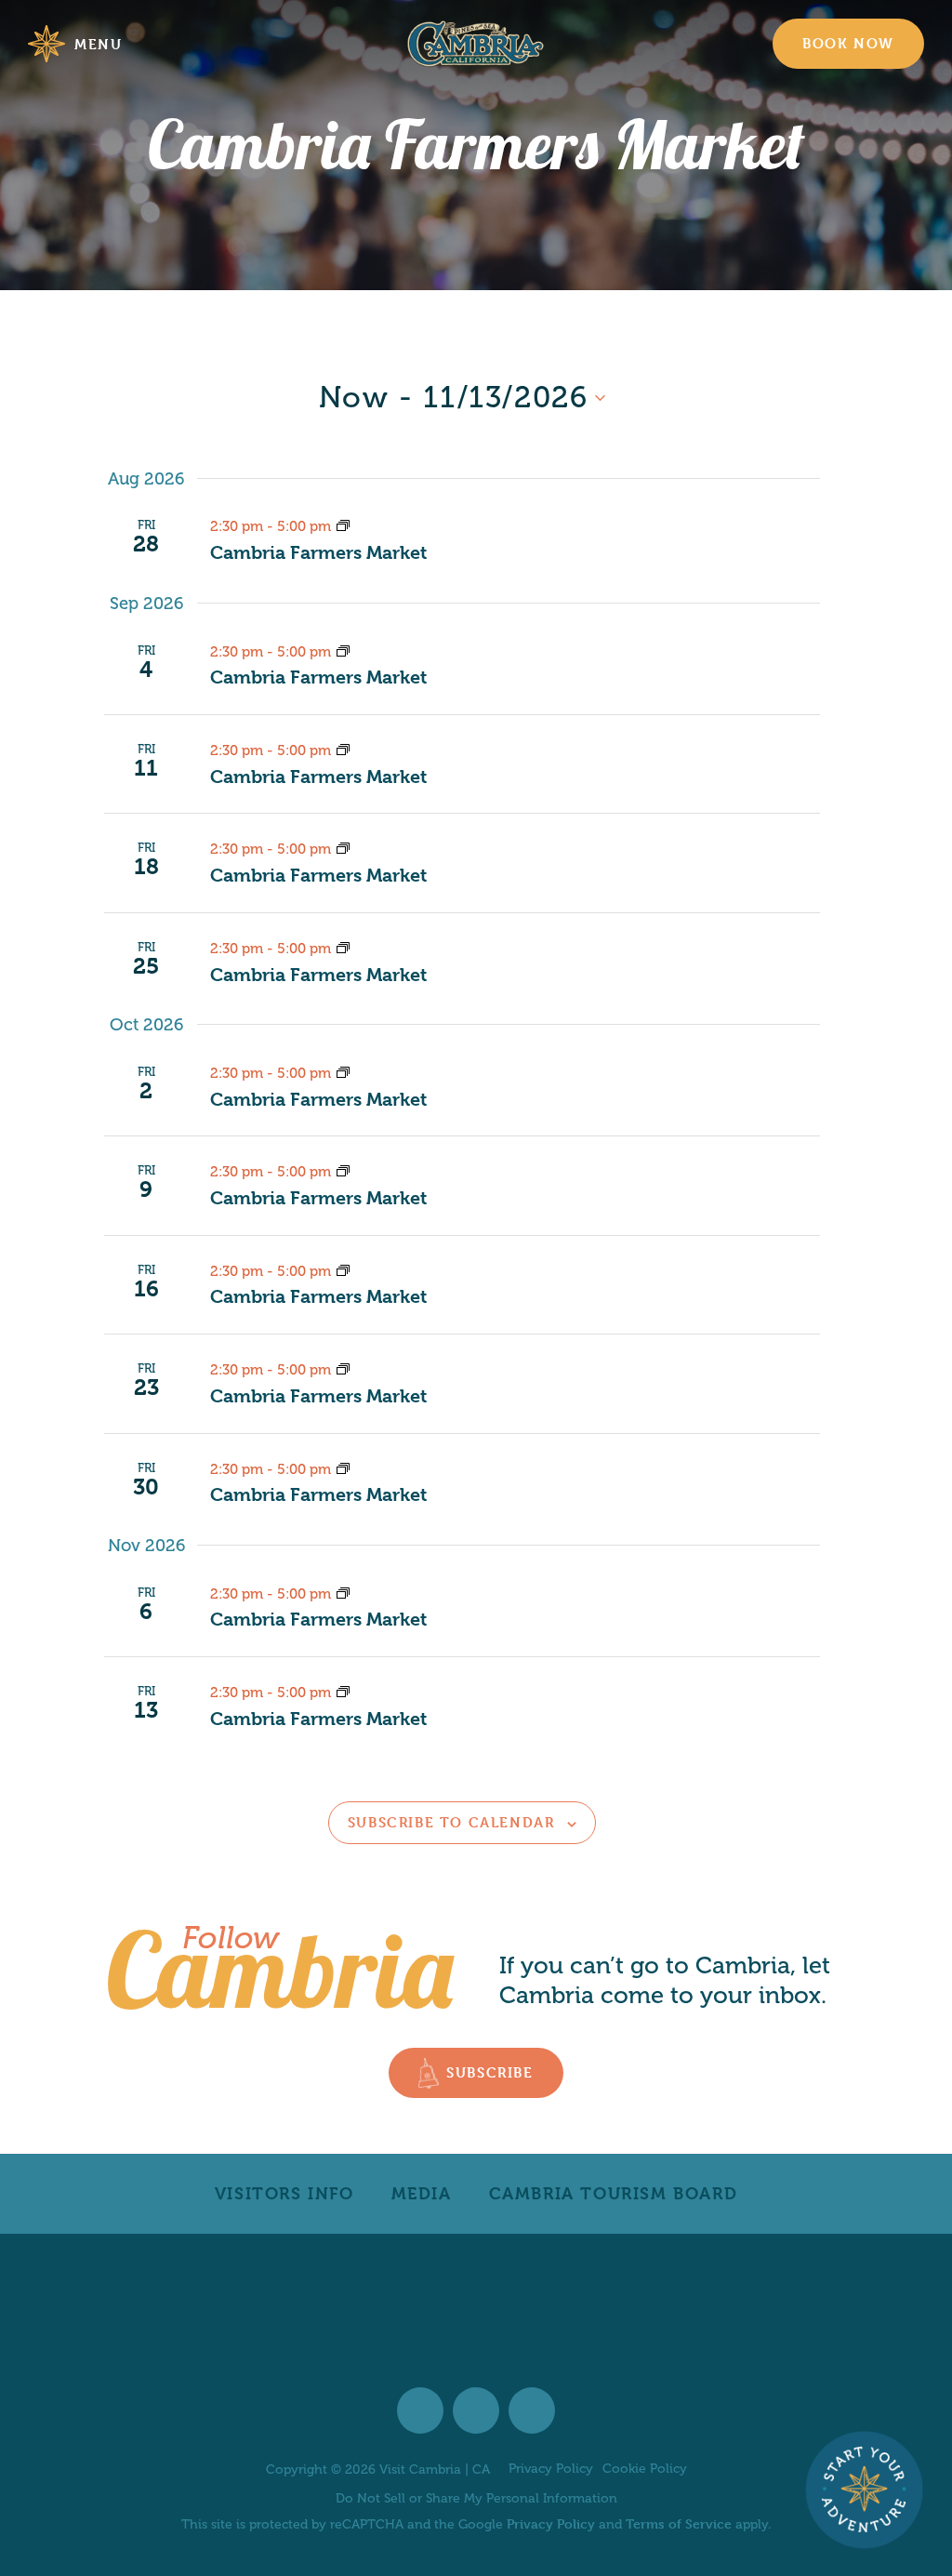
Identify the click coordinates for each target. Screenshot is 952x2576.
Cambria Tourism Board (614, 2193)
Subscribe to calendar (451, 1822)
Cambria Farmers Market (318, 553)
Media (422, 2193)
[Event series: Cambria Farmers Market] (343, 526)
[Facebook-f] (420, 2410)
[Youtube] (532, 2410)
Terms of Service (679, 2523)
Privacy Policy (551, 2469)
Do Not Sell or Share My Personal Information (476, 2498)
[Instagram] (476, 2410)
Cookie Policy (645, 2469)
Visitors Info (284, 2193)
